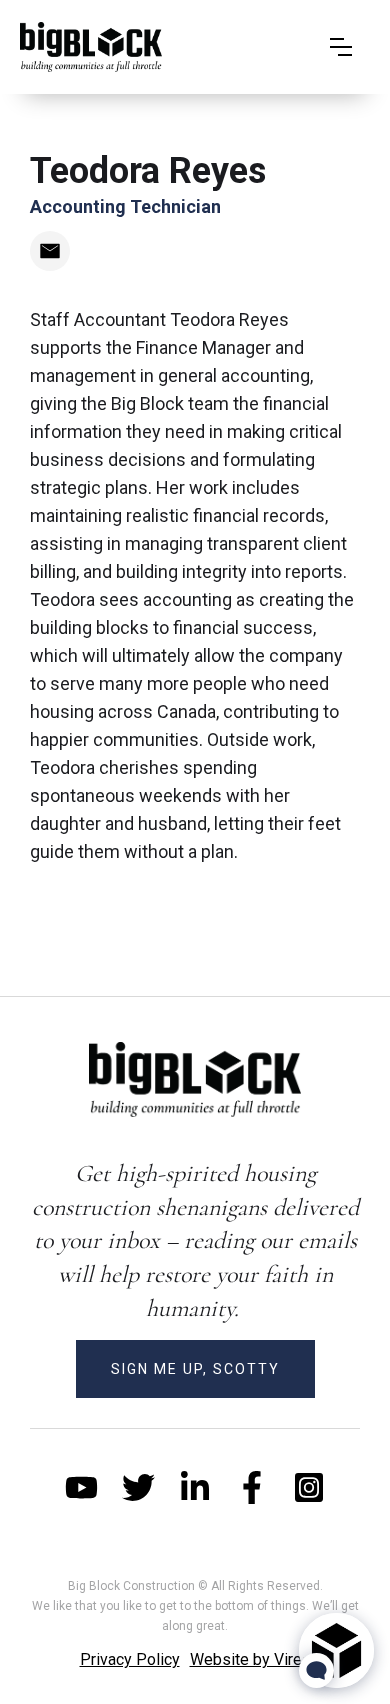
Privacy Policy (130, 1659)
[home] (91, 47)
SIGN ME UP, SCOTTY (195, 1369)
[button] (341, 47)
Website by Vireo (250, 1659)
